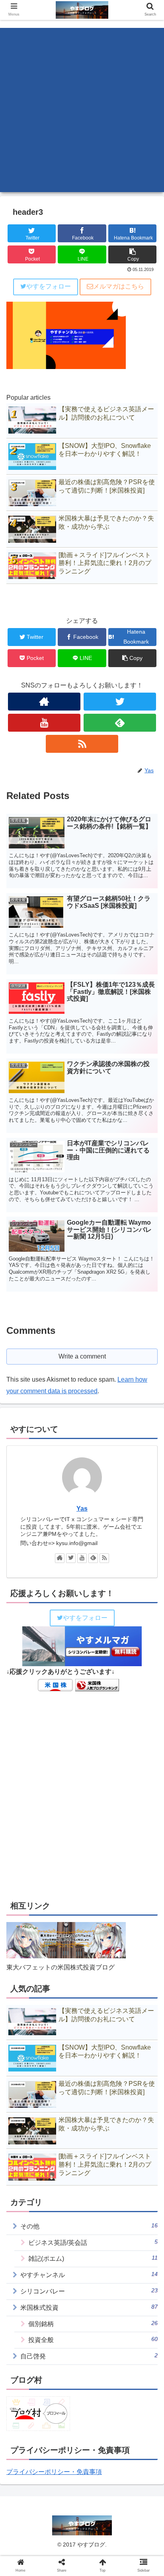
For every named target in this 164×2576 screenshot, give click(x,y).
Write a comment (82, 1356)
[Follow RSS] (82, 744)
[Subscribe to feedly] (120, 723)
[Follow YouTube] (44, 723)
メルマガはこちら (119, 286)
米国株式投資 (89, 2307)
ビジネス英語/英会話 (93, 2242)
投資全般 (93, 2339)
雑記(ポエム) (93, 2258)
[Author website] (44, 702)
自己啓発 (89, 2356)
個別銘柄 (93, 2324)
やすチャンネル (89, 2275)
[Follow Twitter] (120, 702)
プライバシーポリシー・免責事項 (54, 2472)
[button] (147, 1401)
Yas (82, 1509)
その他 (89, 2226)
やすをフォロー (49, 286)
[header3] (101, 1792)
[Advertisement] (82, 110)
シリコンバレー (89, 2291)
